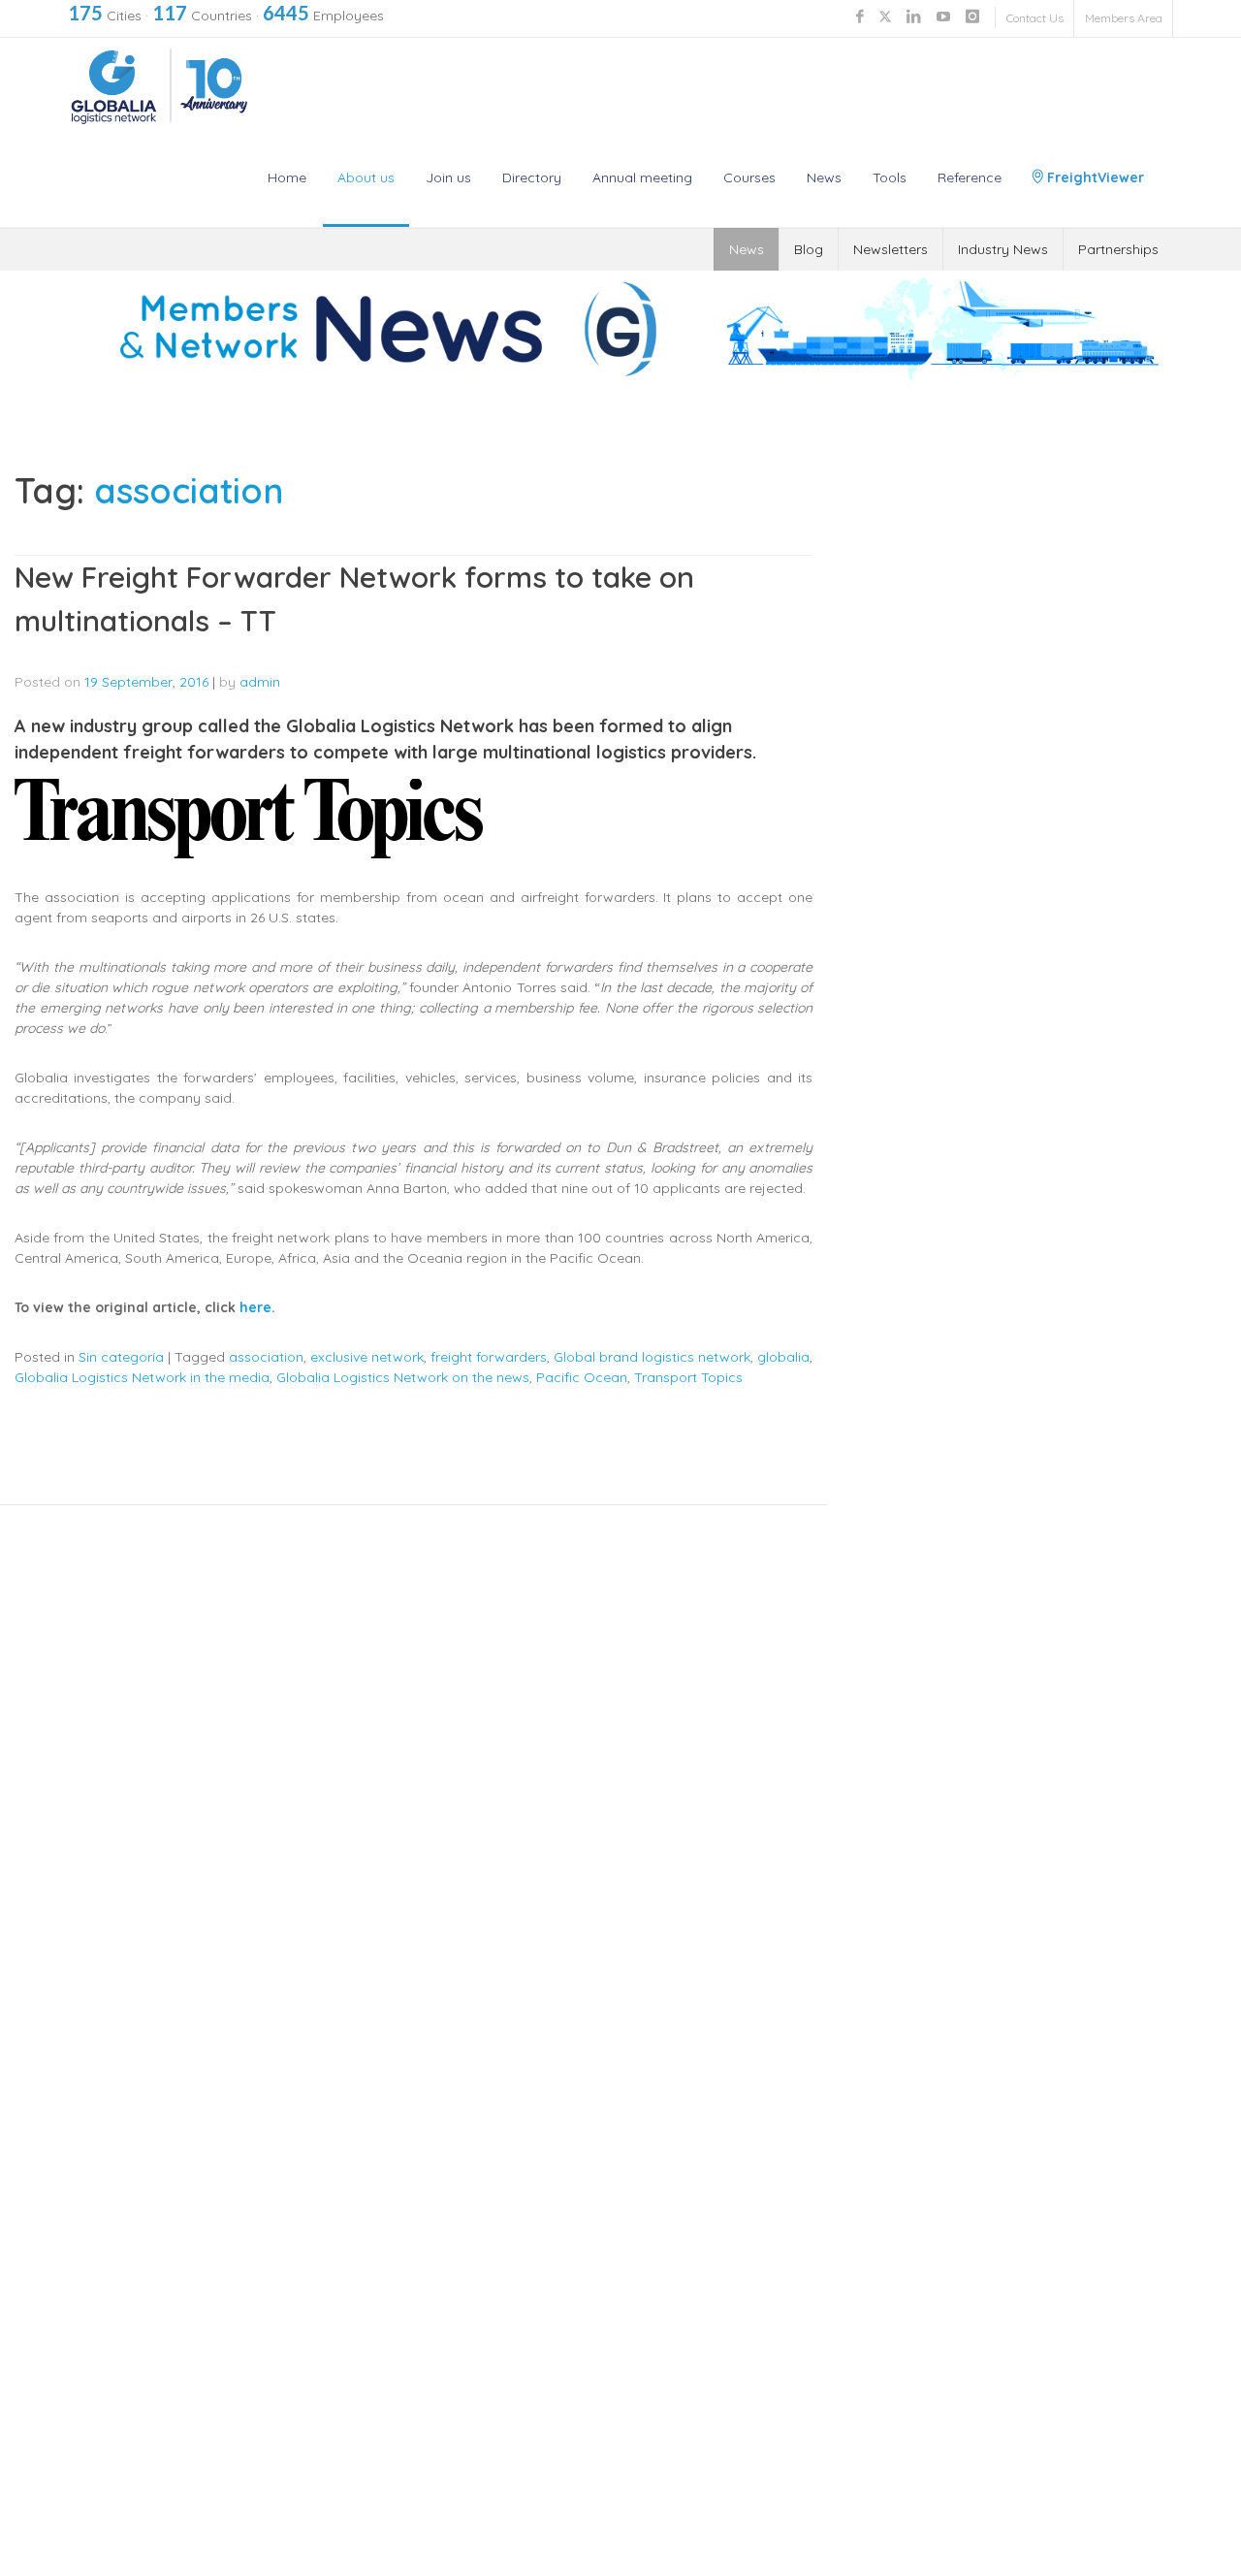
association (266, 1357)
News (824, 177)
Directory (532, 177)
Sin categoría (121, 1357)
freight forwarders (489, 1357)
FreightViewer (1094, 177)
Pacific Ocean (582, 1377)
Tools (890, 177)
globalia (783, 1357)
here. (261, 1307)
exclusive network (367, 1357)
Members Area (1124, 18)
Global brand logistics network (652, 1357)
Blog (809, 249)
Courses (749, 177)
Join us (448, 177)
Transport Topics (688, 1377)
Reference (970, 177)
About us (366, 177)
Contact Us (1035, 18)
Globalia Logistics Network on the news (403, 1377)
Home (287, 177)
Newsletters (891, 249)
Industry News (1003, 249)
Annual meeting (642, 177)
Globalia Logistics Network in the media (142, 1377)
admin (260, 682)
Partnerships (1118, 249)
